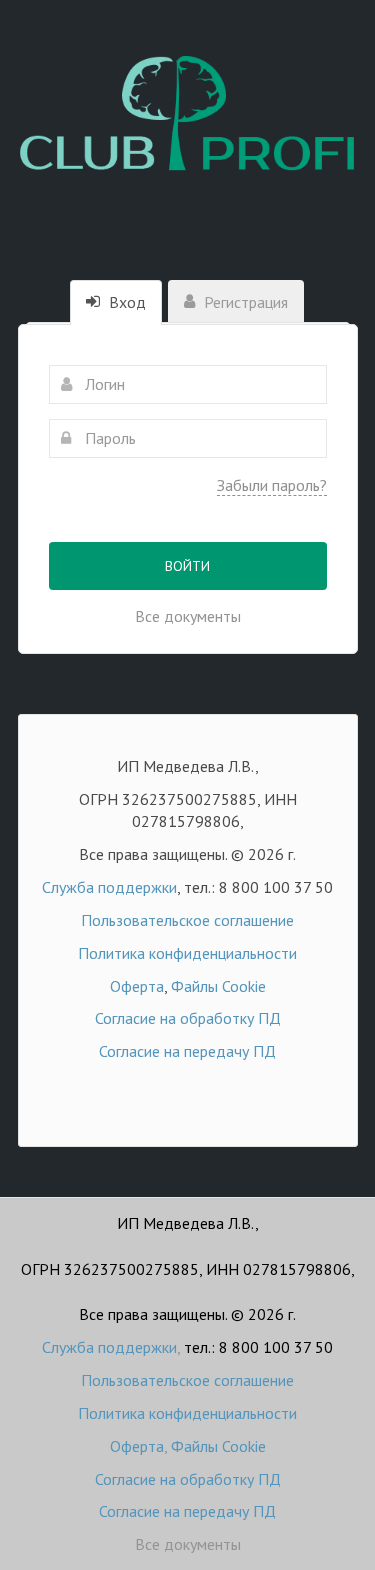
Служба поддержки (109, 887)
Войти (187, 566)
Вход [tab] (125, 302)
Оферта (137, 986)
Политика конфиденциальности (187, 953)
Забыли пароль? (272, 485)
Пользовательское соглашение (187, 920)
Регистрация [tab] (244, 302)
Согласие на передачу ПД (187, 1051)
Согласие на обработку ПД (188, 1018)
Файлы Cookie (218, 986)
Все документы (188, 616)
